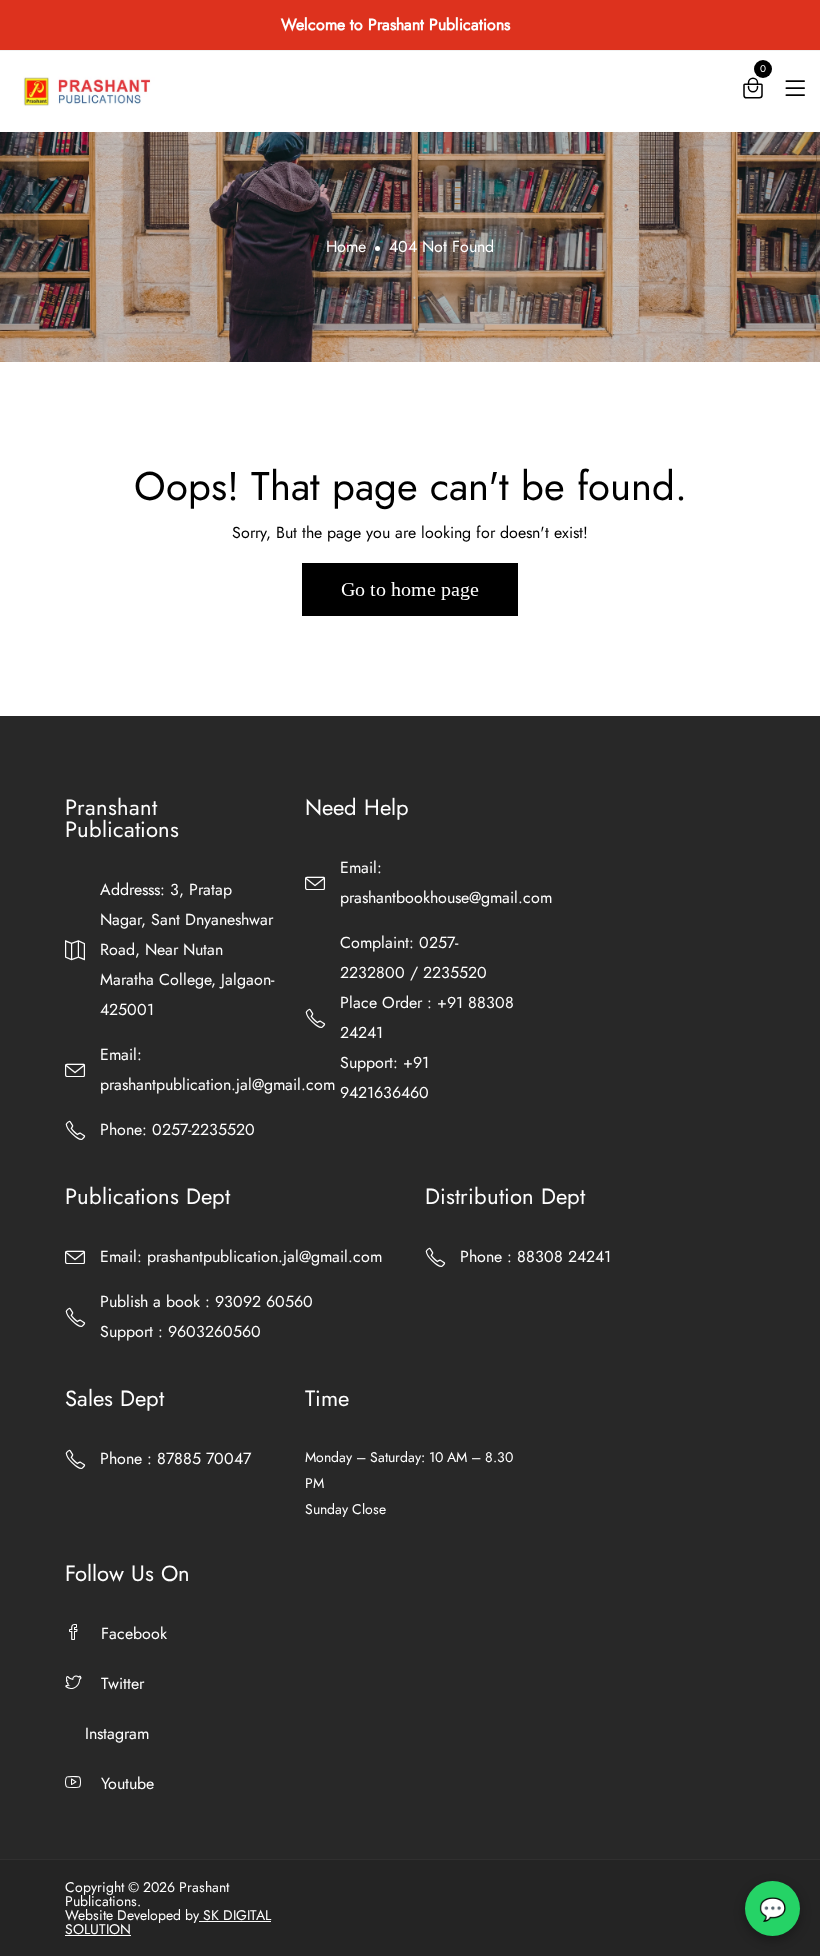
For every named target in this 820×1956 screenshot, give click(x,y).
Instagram (117, 1733)
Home (346, 246)
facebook (134, 1633)
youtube (127, 1783)
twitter (122, 1683)
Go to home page (410, 589)
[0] (753, 92)
